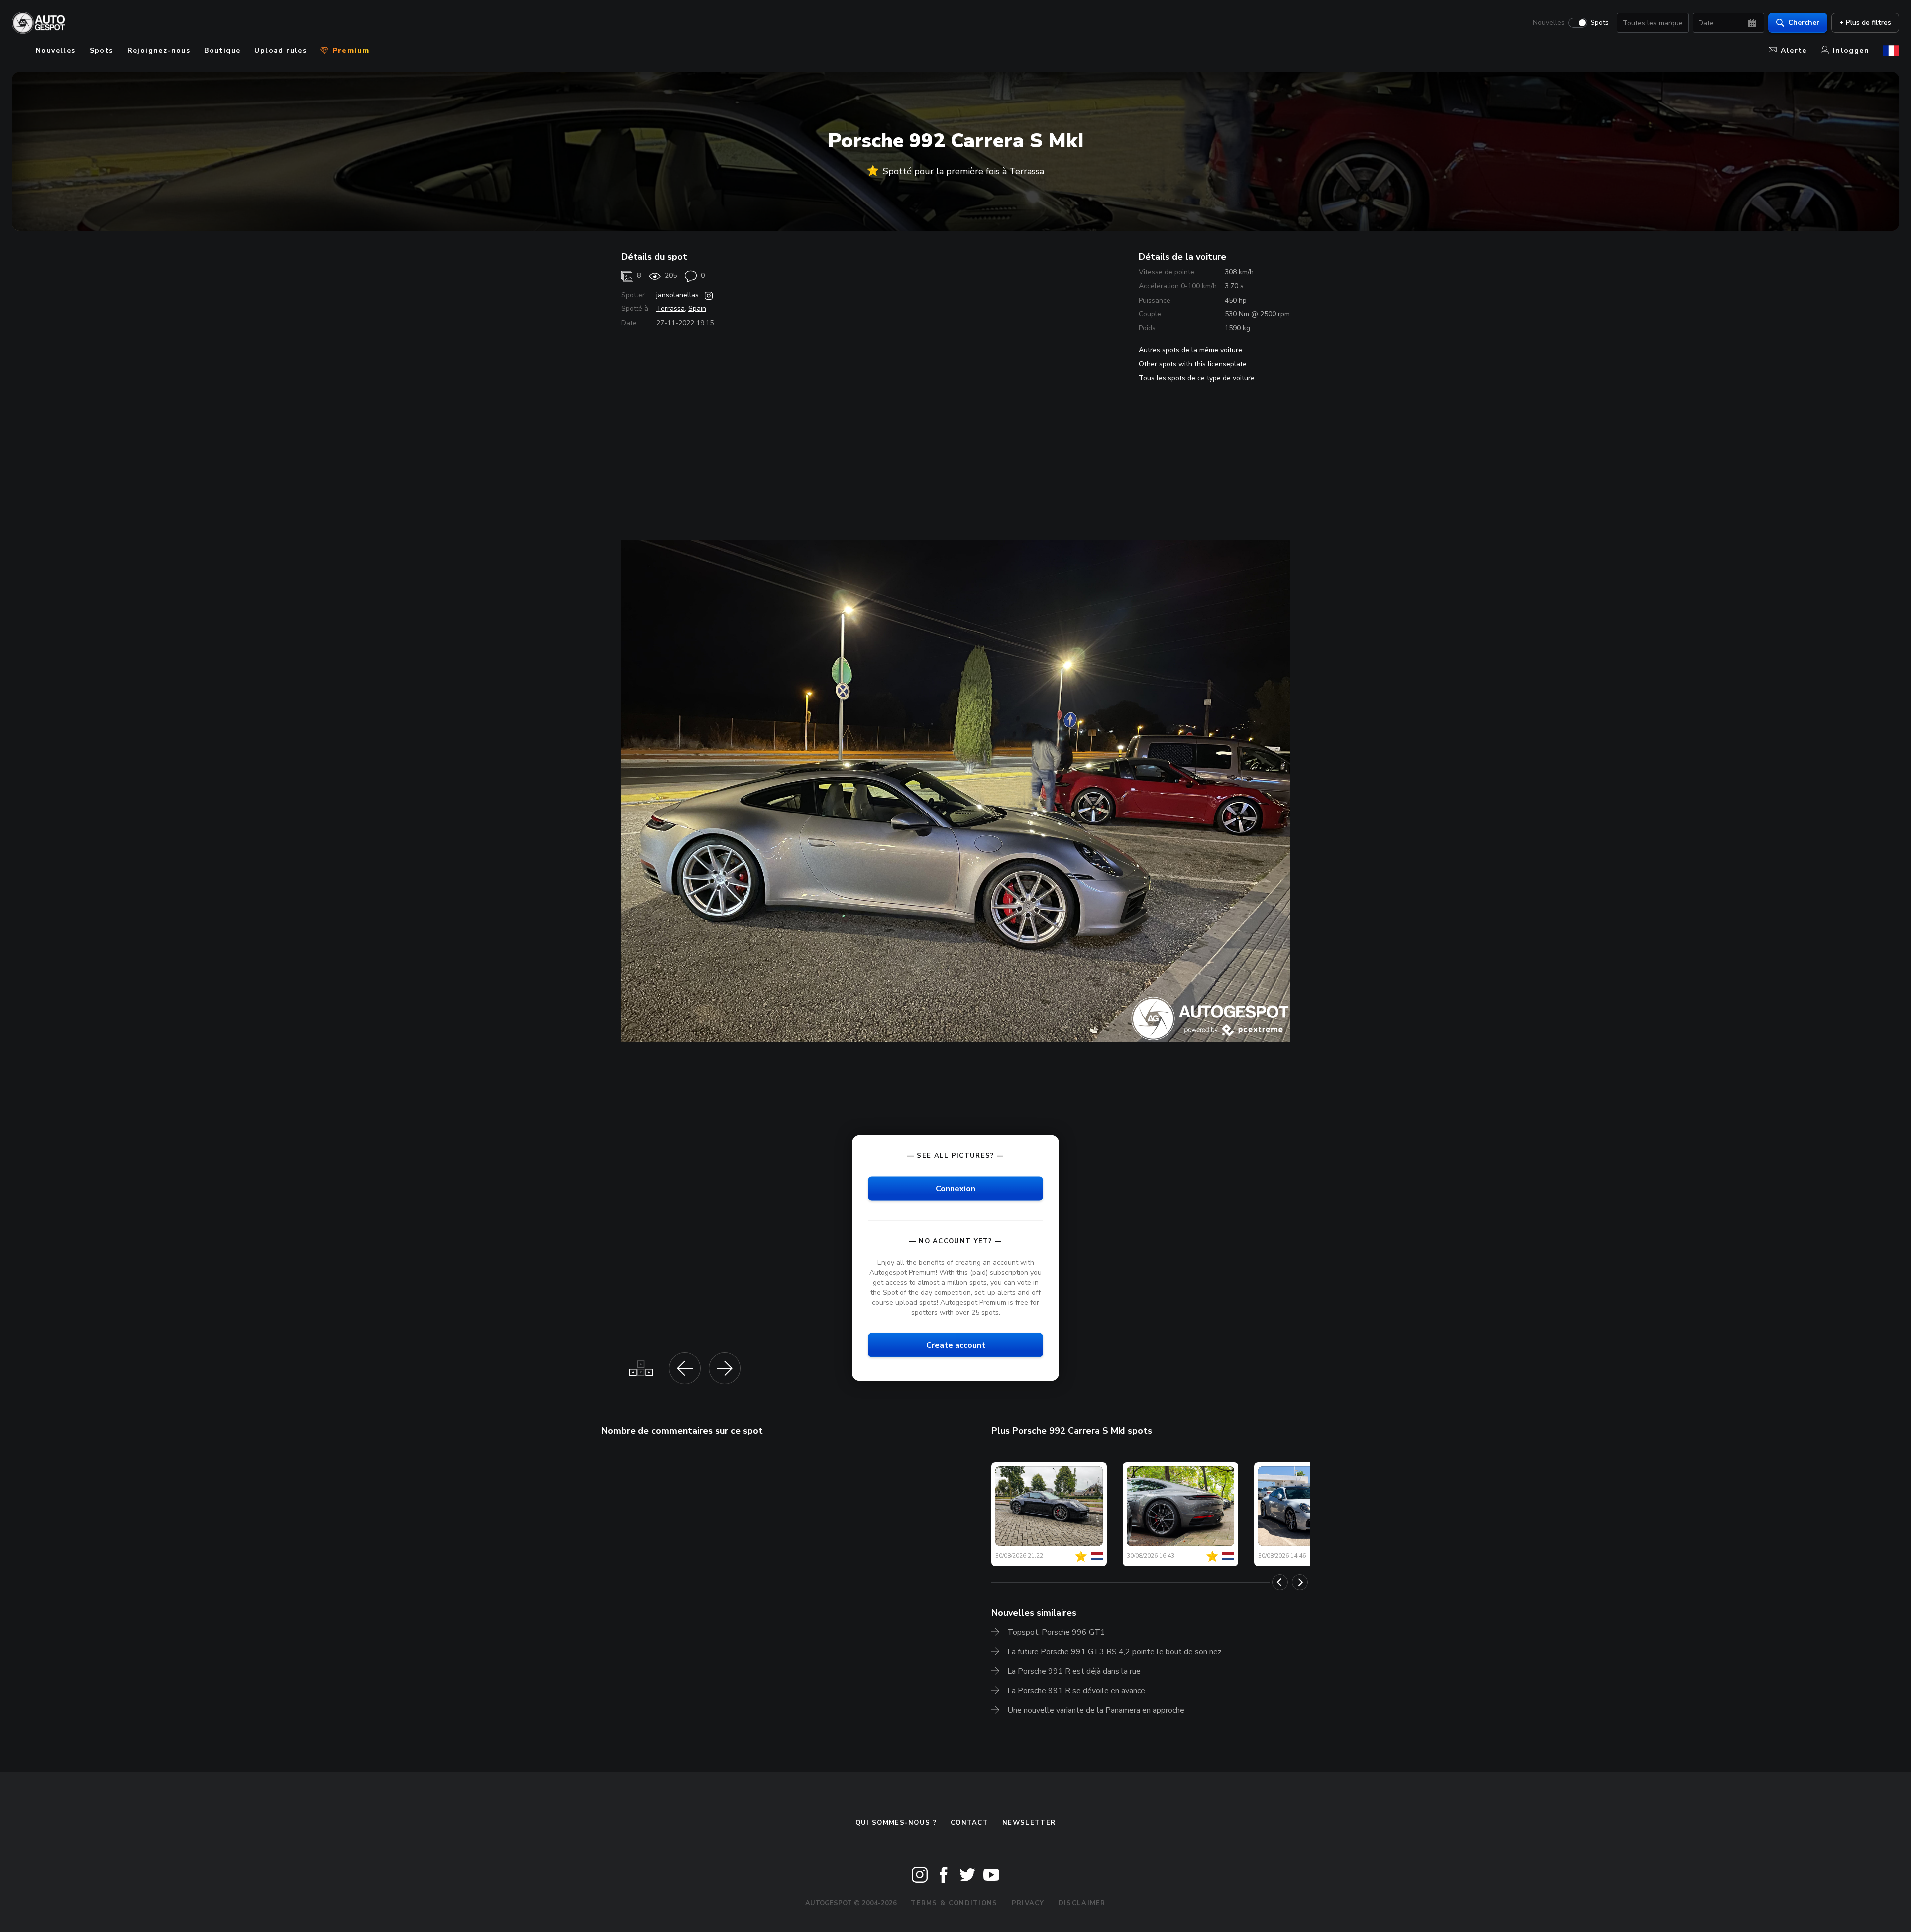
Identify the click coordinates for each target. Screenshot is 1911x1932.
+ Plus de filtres (1865, 23)
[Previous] (1280, 1582)
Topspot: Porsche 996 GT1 (1056, 1632)
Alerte (1794, 51)
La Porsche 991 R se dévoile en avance (1076, 1691)
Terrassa (671, 309)
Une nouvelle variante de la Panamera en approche (1096, 1710)
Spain (697, 309)
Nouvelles (1549, 23)
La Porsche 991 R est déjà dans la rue (1074, 1671)
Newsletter (1029, 1823)
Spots (1600, 23)
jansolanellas (678, 295)
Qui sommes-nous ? (896, 1823)
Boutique (222, 51)
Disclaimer (1082, 1903)
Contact (969, 1823)
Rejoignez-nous (159, 51)
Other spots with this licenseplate (1193, 364)
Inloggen (1851, 51)
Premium (349, 51)
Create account (956, 1345)
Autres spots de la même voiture (1190, 350)
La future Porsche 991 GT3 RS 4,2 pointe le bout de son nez (1115, 1652)
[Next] (1300, 1582)
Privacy (1028, 1903)
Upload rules (280, 51)
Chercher (1804, 23)
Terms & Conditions (954, 1903)
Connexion (955, 1188)
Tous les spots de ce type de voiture (1197, 378)
